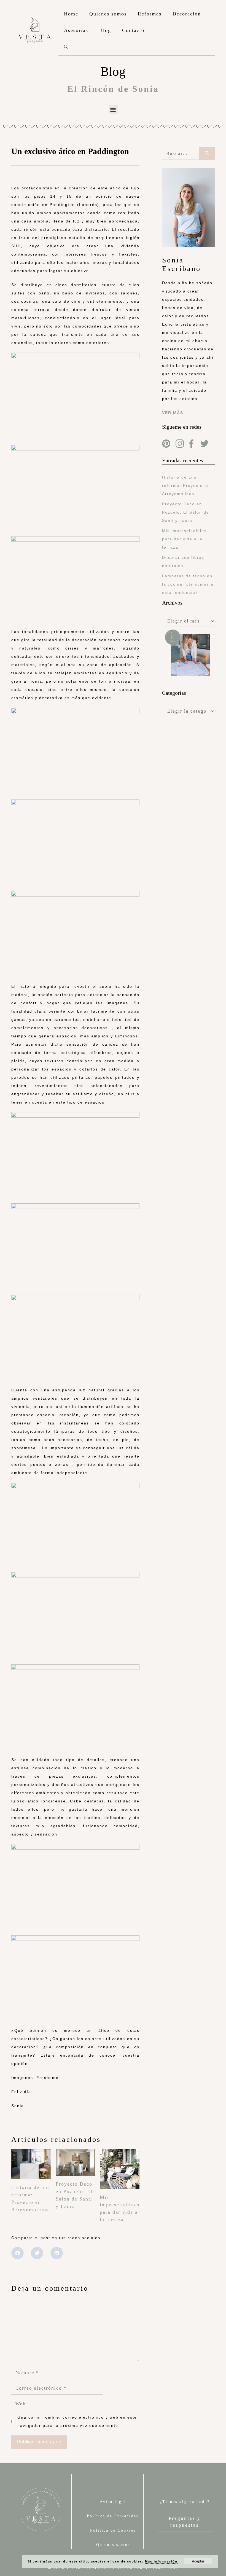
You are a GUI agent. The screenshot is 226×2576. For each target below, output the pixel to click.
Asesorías (76, 30)
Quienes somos (108, 14)
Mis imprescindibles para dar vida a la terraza (184, 539)
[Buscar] (207, 154)
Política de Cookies (113, 2530)
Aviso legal (113, 2502)
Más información (161, 2561)
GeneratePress (161, 2568)
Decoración (187, 14)
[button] (113, 110)
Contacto (133, 30)
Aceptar (198, 2561)
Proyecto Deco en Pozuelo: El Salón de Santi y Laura (186, 512)
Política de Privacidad (113, 2516)
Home (71, 14)
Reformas (150, 14)
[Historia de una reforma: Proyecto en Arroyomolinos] (31, 2175)
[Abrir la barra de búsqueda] (66, 47)
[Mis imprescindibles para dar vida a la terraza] (120, 2185)
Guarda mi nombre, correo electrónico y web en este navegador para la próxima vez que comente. (77, 2421)
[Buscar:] (181, 154)
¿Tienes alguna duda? (185, 2502)
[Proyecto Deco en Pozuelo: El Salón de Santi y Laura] (76, 2172)
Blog (105, 30)
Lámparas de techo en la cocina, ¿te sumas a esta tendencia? (188, 584)
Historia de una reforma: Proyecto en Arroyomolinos (186, 485)
